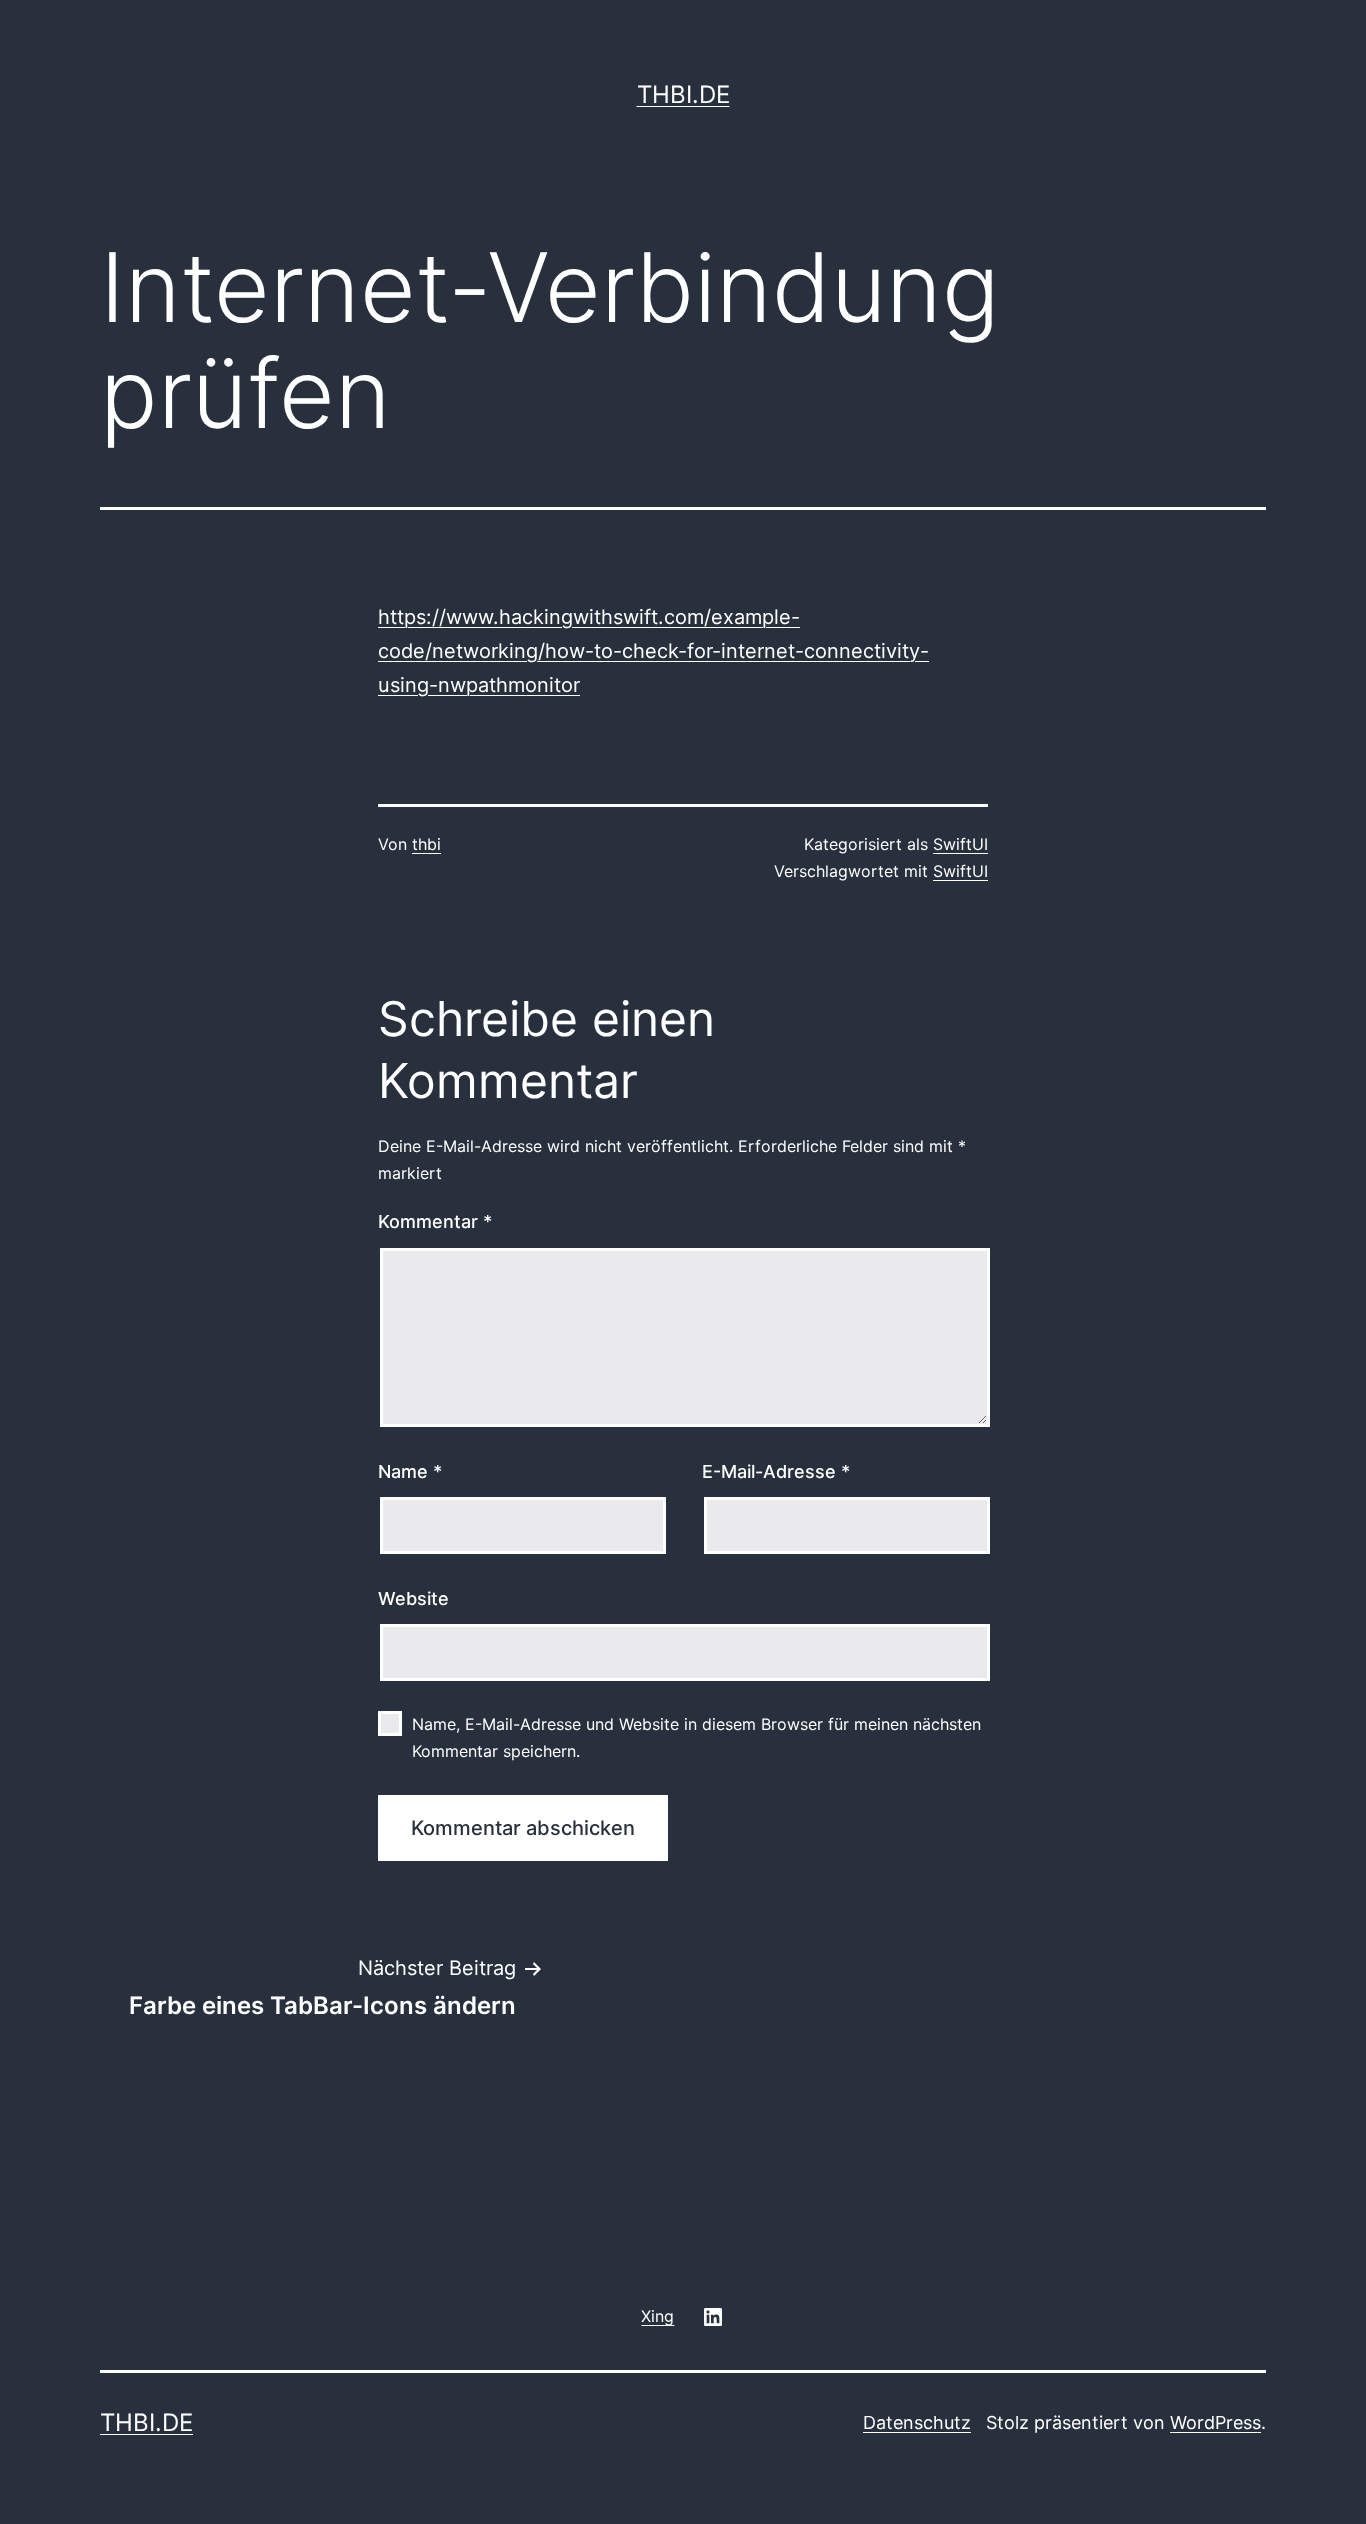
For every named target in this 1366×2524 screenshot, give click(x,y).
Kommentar (435, 1221)
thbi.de (683, 94)
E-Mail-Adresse (776, 1471)
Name (410, 1471)
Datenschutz (917, 2422)
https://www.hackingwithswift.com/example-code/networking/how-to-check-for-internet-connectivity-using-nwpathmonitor (653, 651)
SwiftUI (960, 844)
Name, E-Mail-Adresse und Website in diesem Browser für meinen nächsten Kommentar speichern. (696, 1737)
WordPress (1215, 2422)
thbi (426, 844)
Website (413, 1598)
